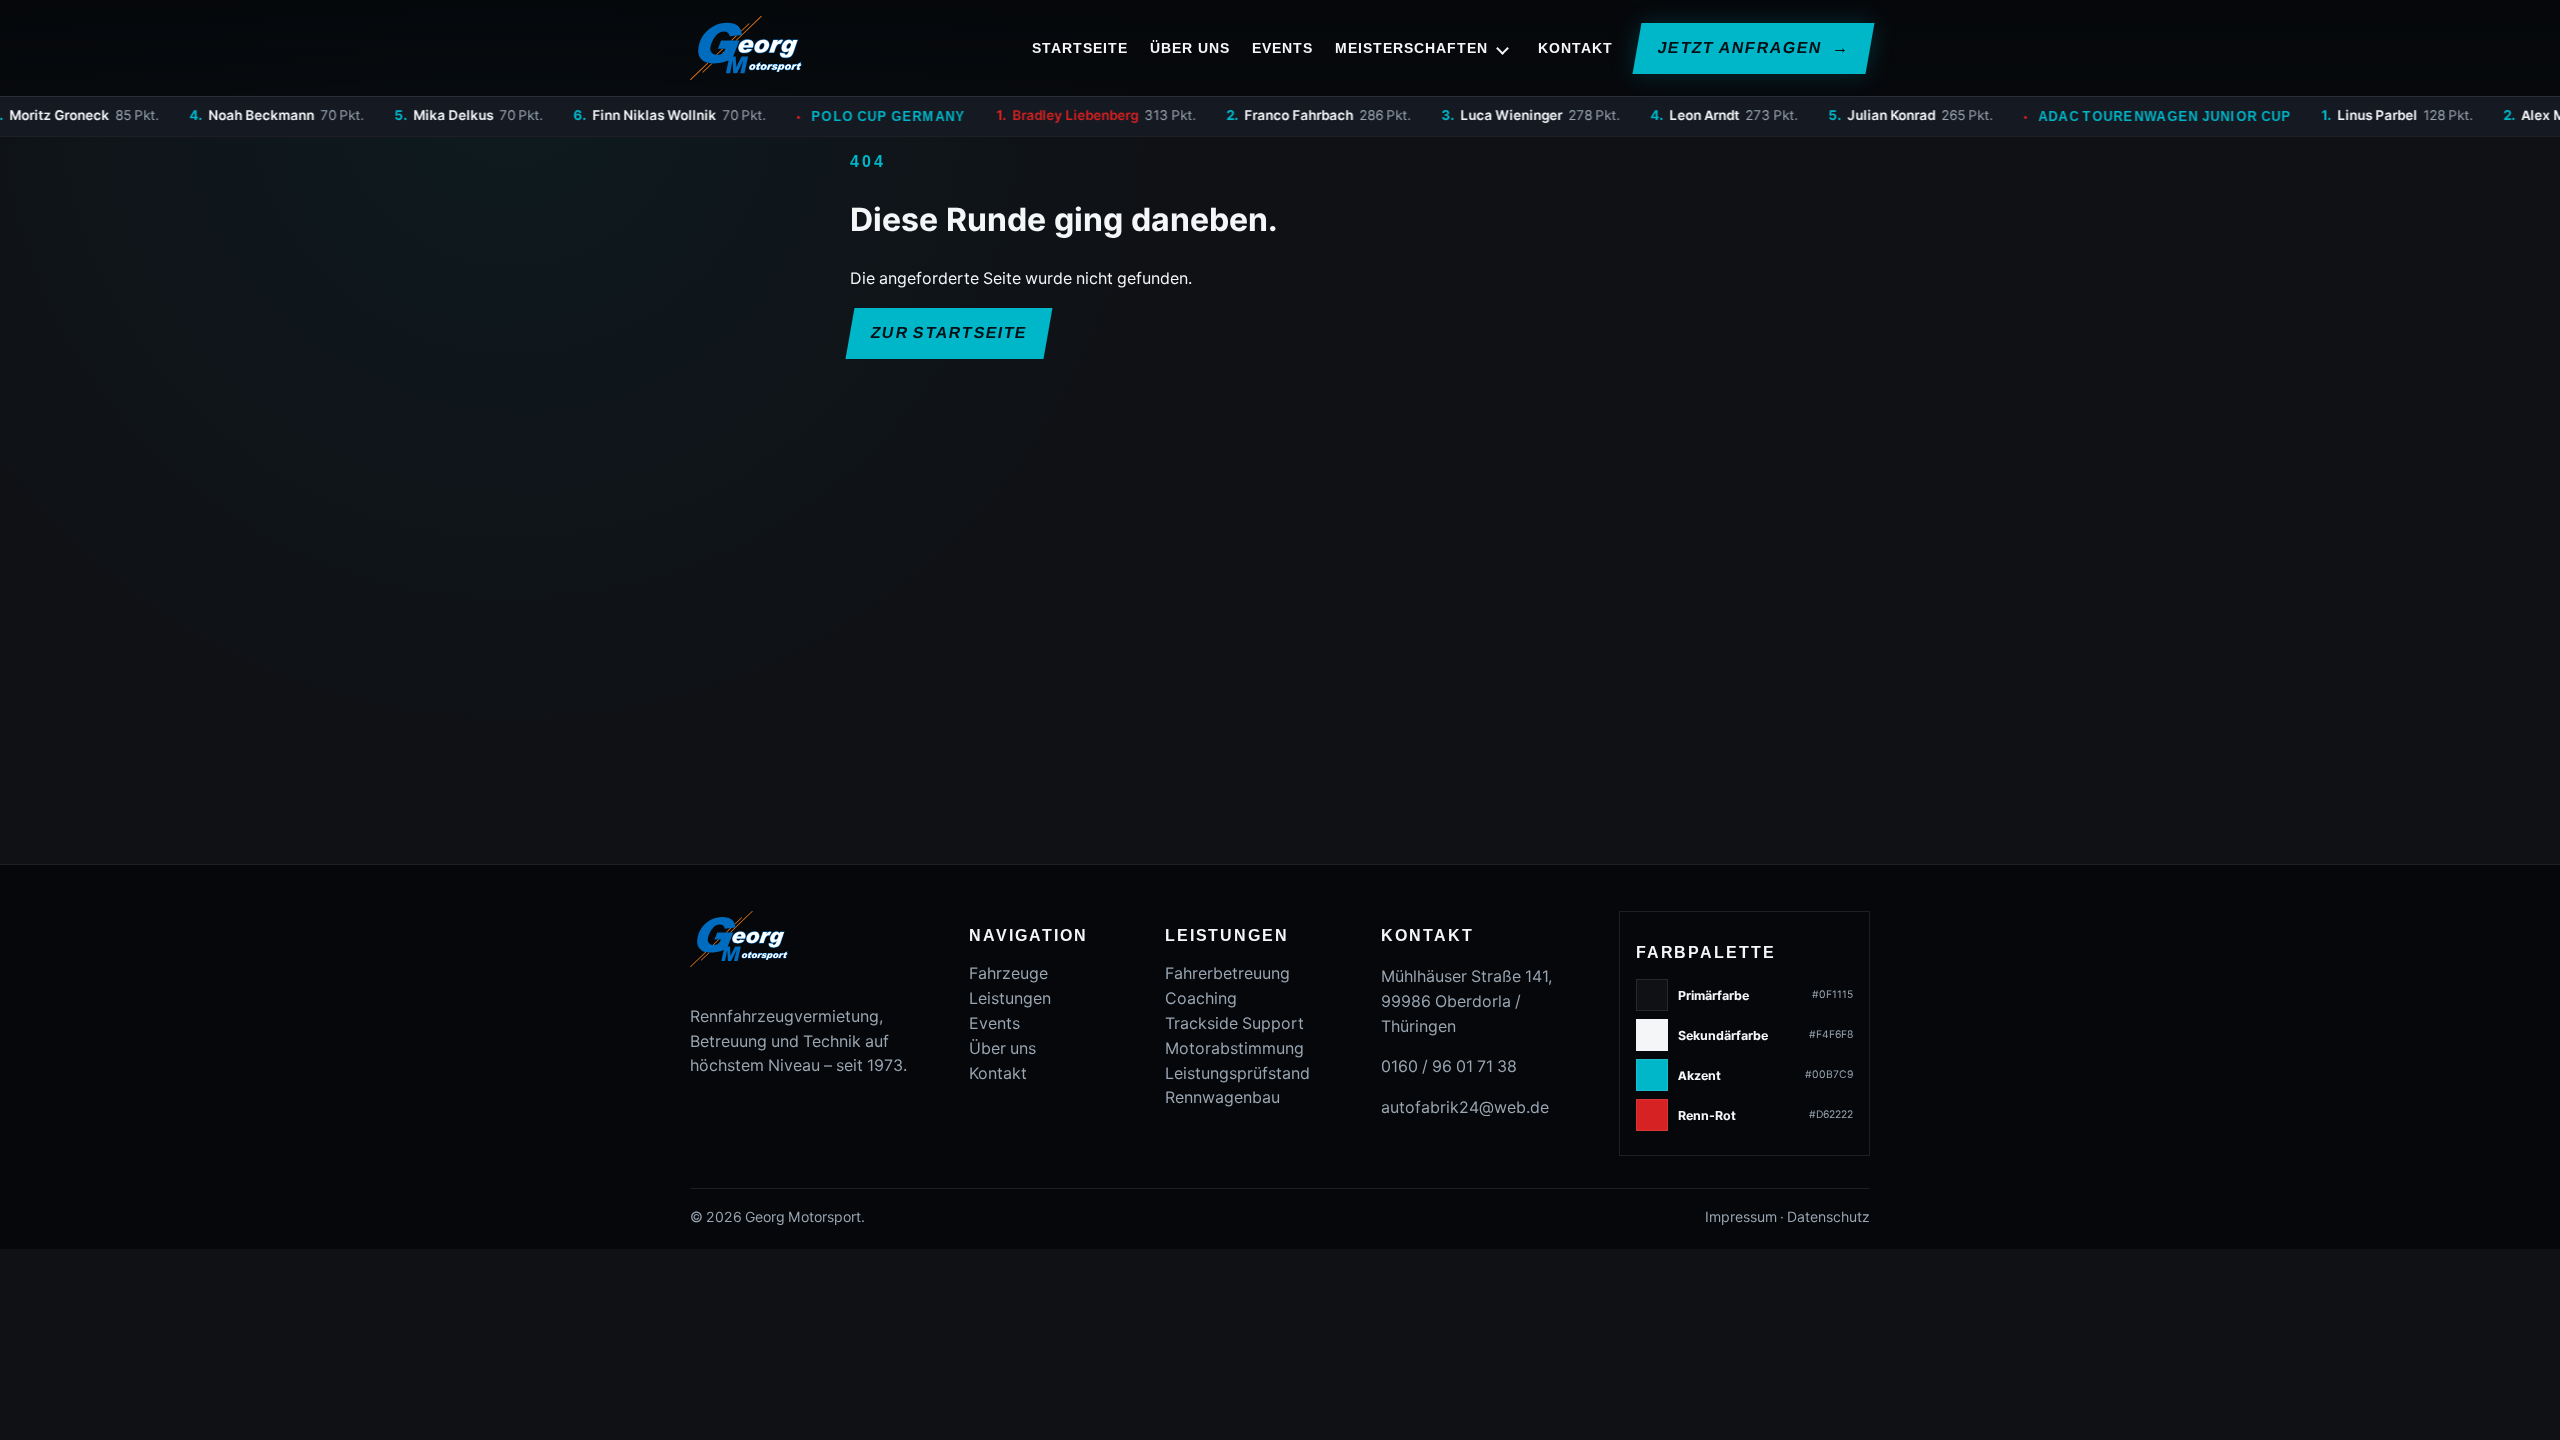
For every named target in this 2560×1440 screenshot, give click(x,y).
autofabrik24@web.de (1465, 1107)
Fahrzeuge (1008, 973)
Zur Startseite (949, 332)
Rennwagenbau (1222, 1097)
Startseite (1080, 48)
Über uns (1189, 48)
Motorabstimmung (1234, 1048)
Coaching (1201, 998)
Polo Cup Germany (806, 116)
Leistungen (1010, 998)
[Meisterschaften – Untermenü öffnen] (1503, 48)
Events (1282, 48)
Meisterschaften (1411, 48)
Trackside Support (1234, 1023)
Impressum (1741, 1217)
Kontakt (1575, 48)
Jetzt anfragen (1752, 47)
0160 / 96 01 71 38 (1449, 1066)
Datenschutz (1828, 1217)
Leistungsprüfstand (1237, 1073)
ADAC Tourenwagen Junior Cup (2083, 116)
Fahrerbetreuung (1227, 973)
